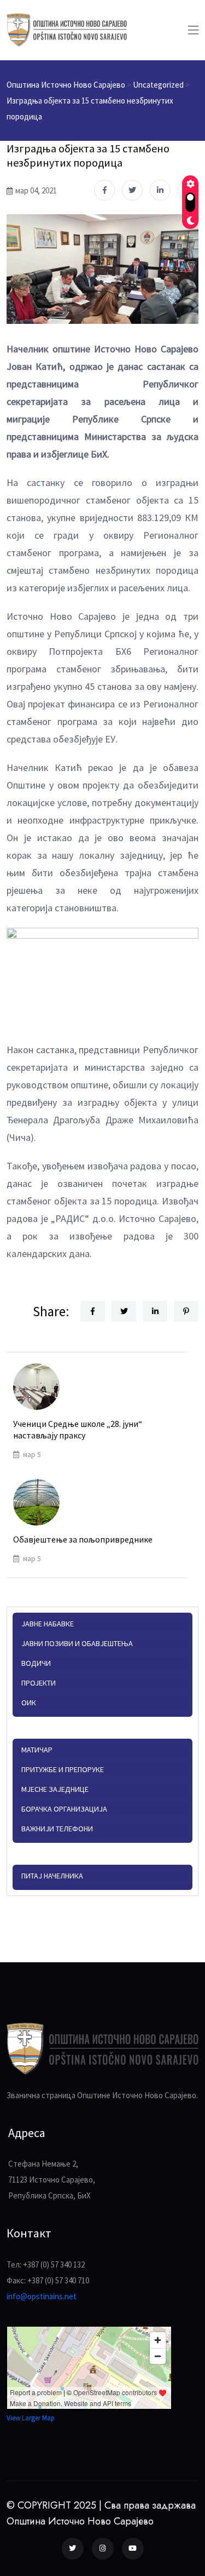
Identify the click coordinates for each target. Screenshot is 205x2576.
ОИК (29, 1703)
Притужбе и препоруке (63, 1769)
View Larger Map (31, 2418)
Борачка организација (64, 1809)
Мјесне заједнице (55, 1789)
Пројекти (39, 1683)
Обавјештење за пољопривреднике (83, 1539)
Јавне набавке (48, 1624)
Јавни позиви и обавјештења (77, 1643)
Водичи (36, 1663)
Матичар (37, 1750)
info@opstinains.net (42, 2296)
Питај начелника (52, 1876)
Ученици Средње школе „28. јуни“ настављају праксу (78, 1429)
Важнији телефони (57, 1829)
